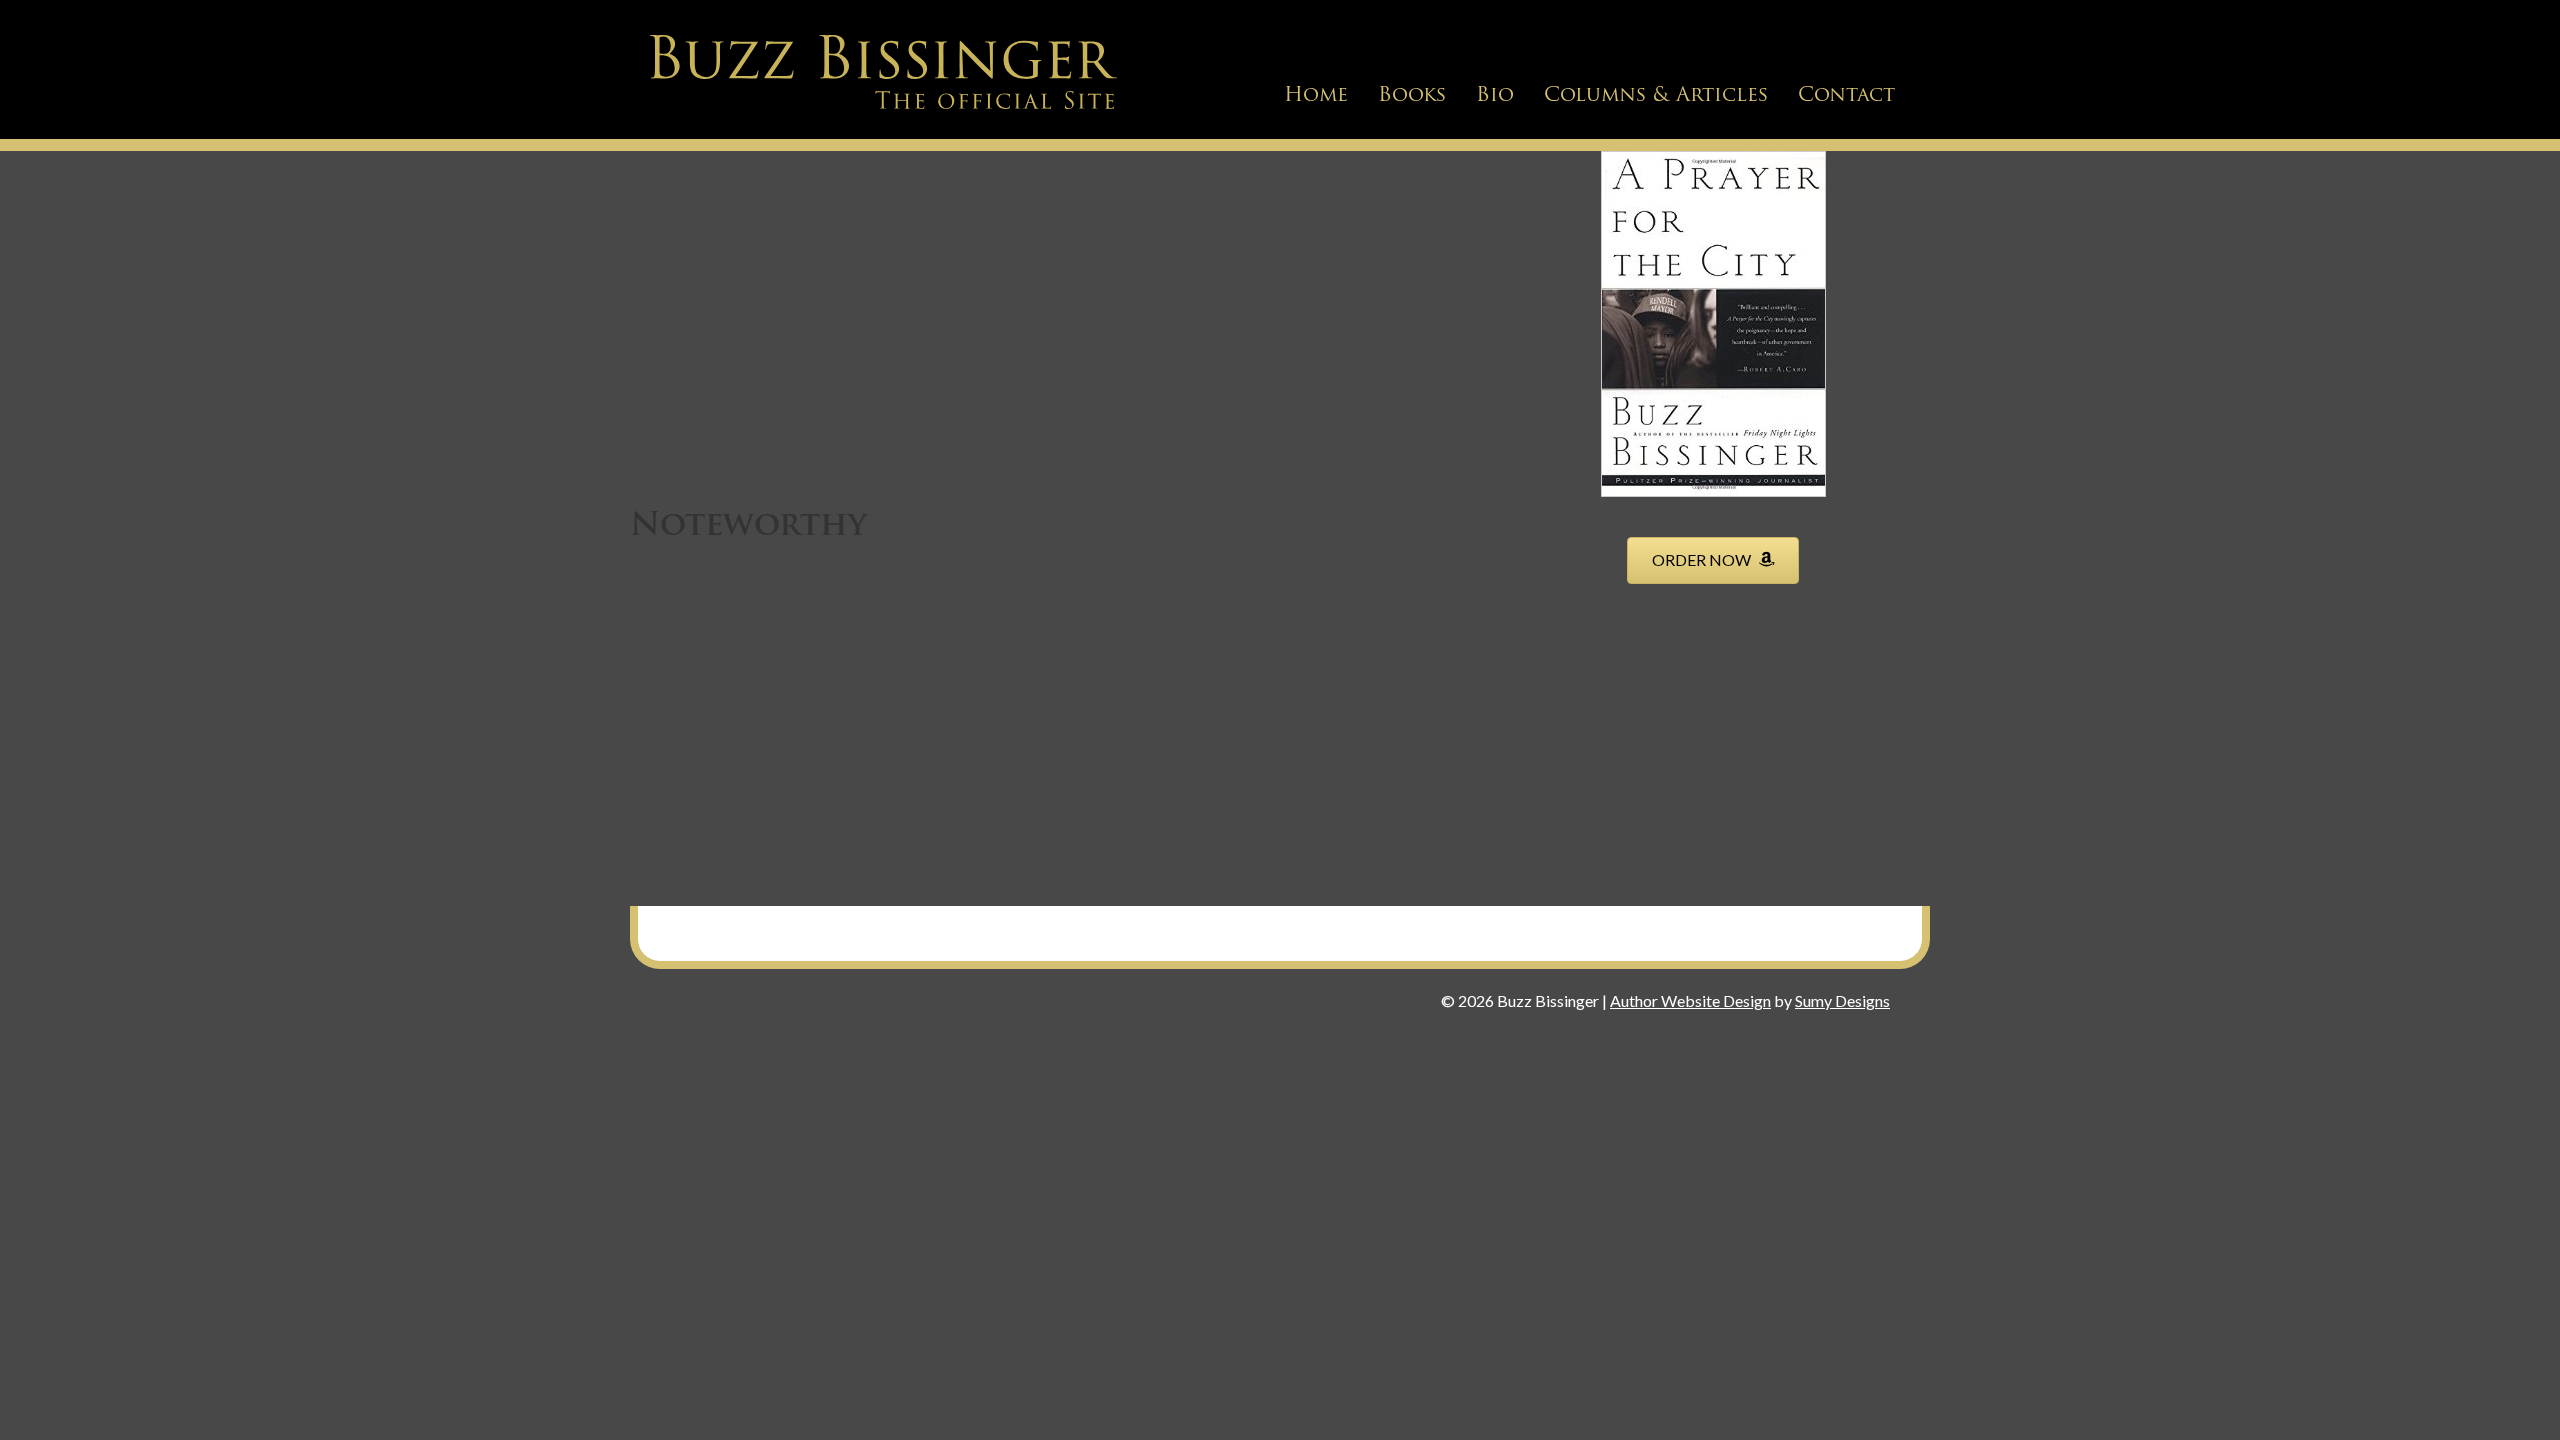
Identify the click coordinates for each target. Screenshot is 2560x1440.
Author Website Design (1690, 1000)
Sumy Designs (1842, 1000)
